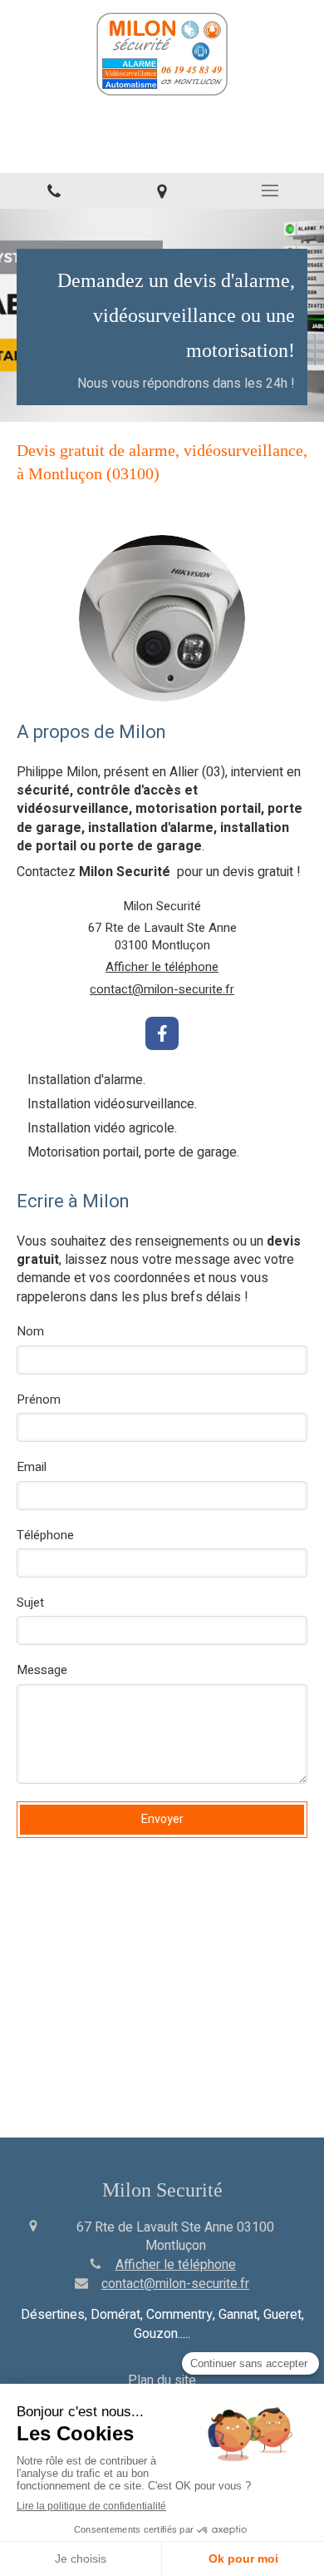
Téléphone (45, 1536)
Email (32, 1467)
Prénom (39, 1400)
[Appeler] (54, 191)
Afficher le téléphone (162, 967)
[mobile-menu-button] (270, 191)
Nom (30, 1332)
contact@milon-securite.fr (162, 990)
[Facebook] (162, 1033)
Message (42, 1670)
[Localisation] (162, 191)
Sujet (30, 1603)
